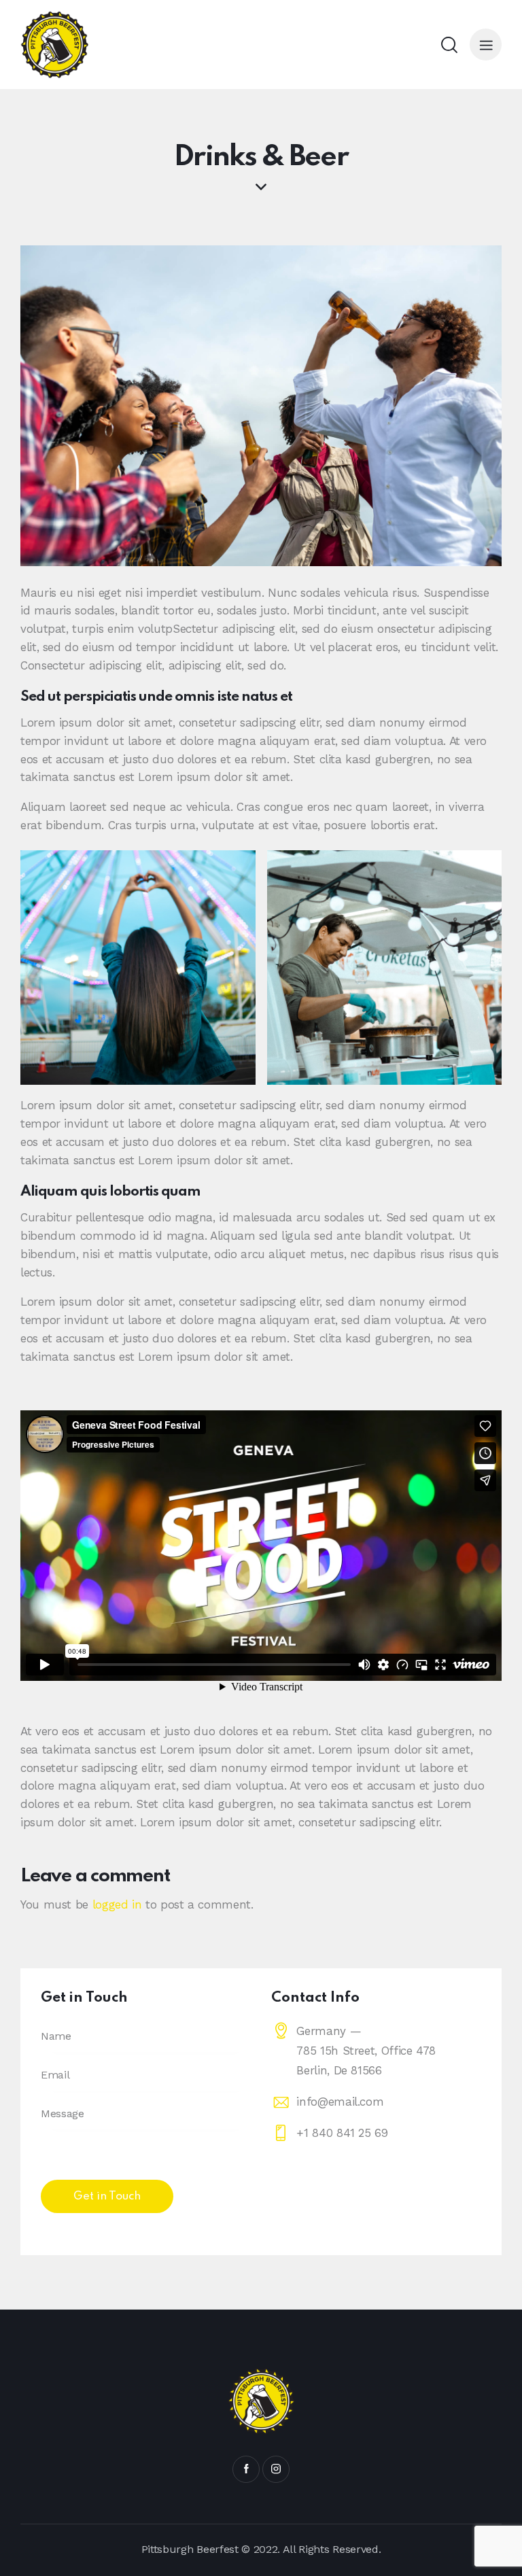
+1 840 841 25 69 (342, 2133)
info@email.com (340, 2102)
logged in (117, 1904)
